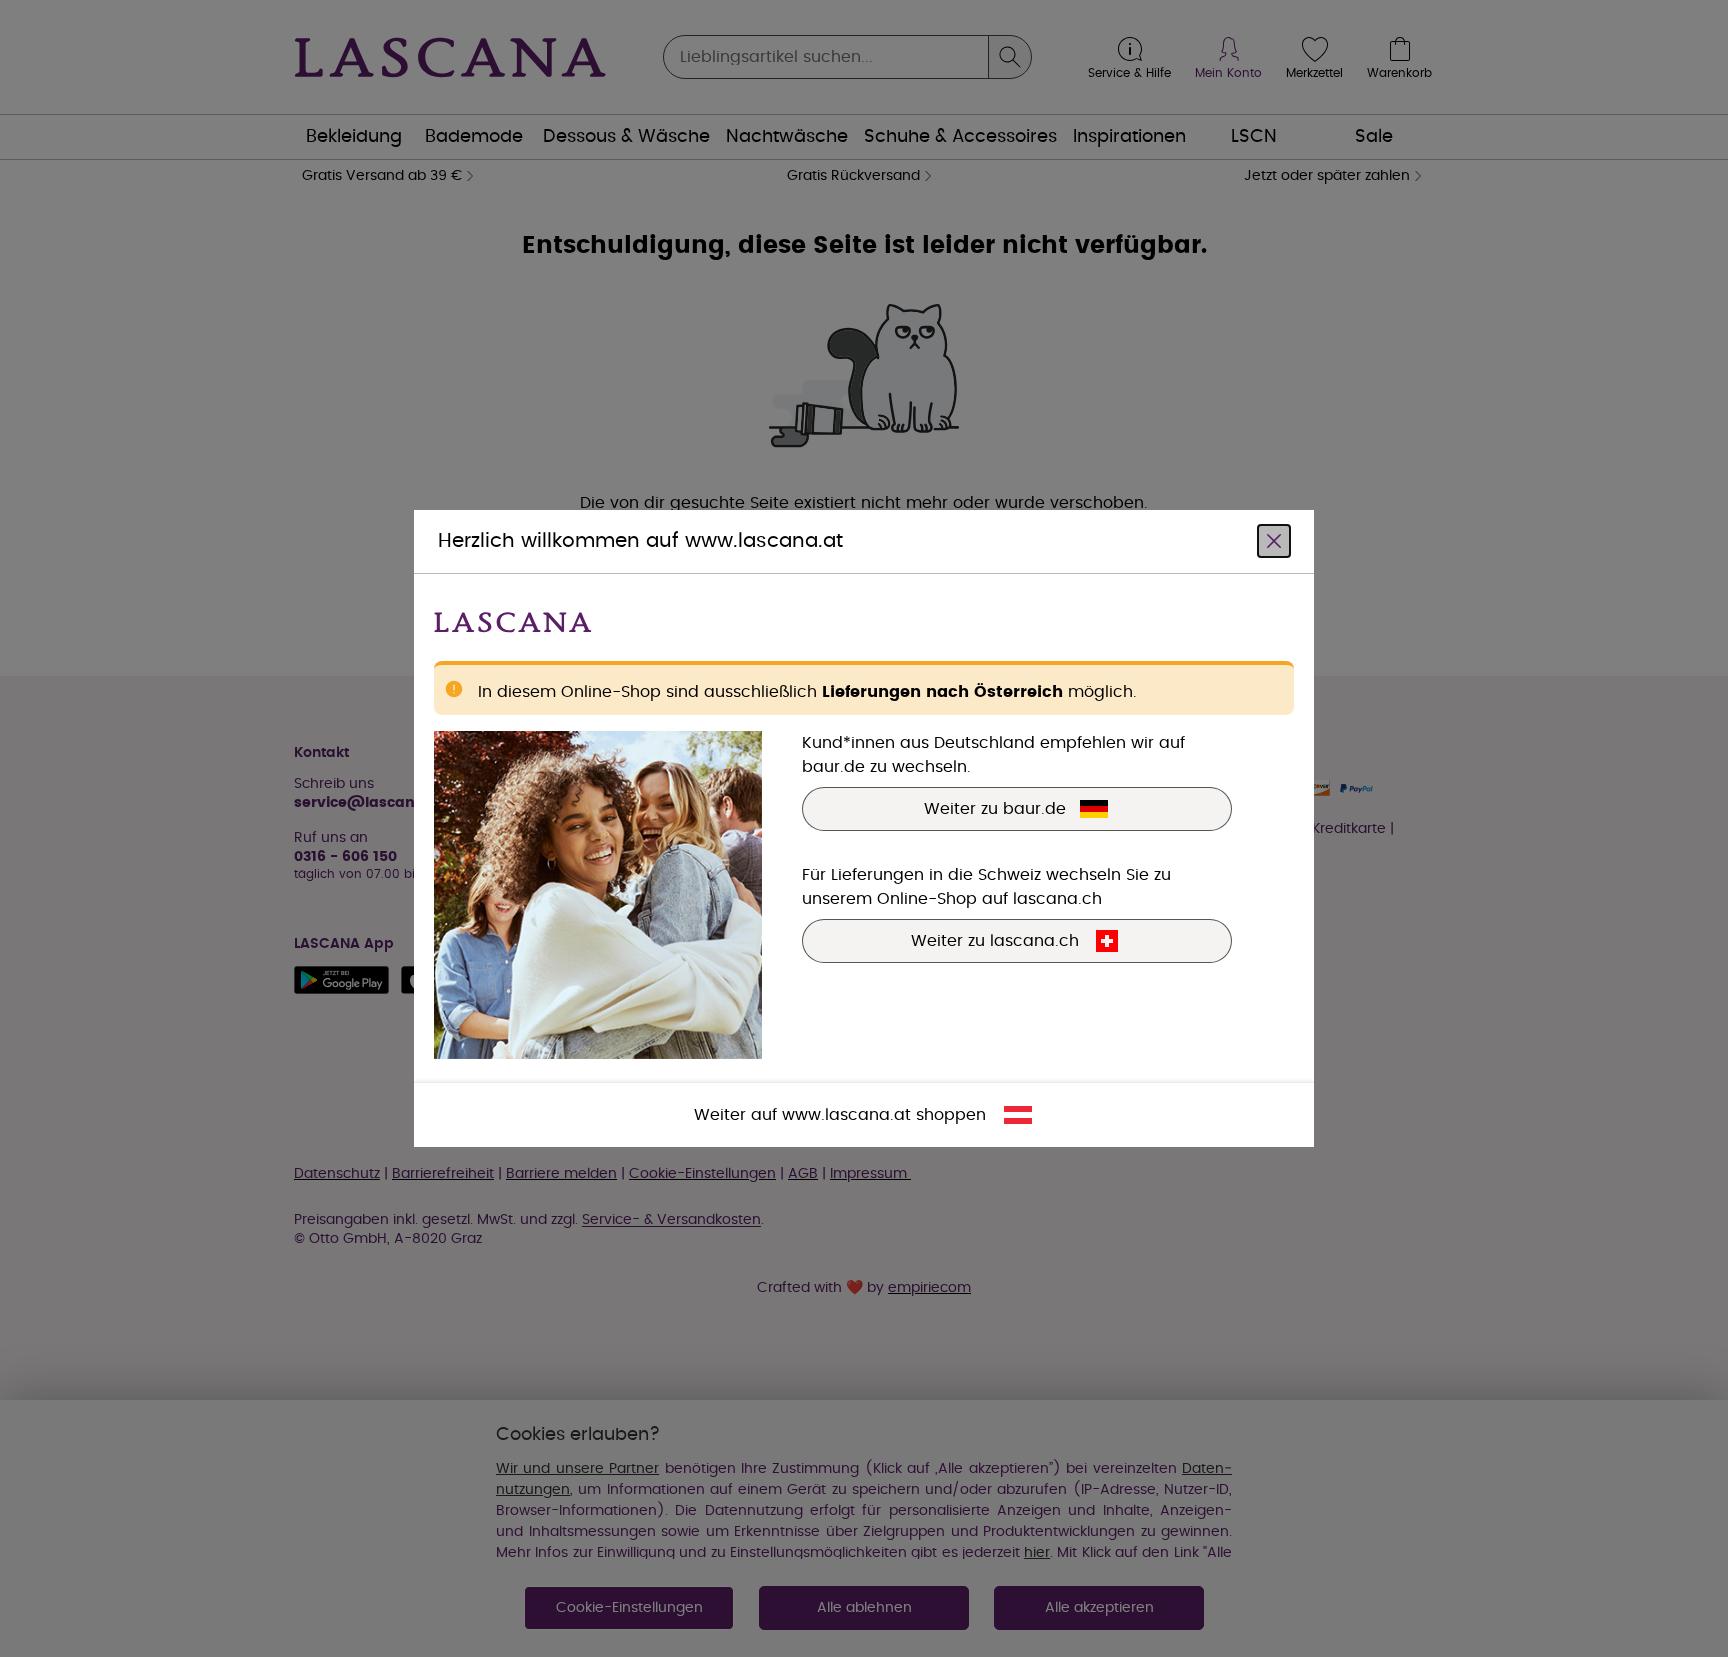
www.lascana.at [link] (846, 1115)
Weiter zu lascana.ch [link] (995, 941)
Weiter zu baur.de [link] (995, 809)
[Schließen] (1274, 541)
